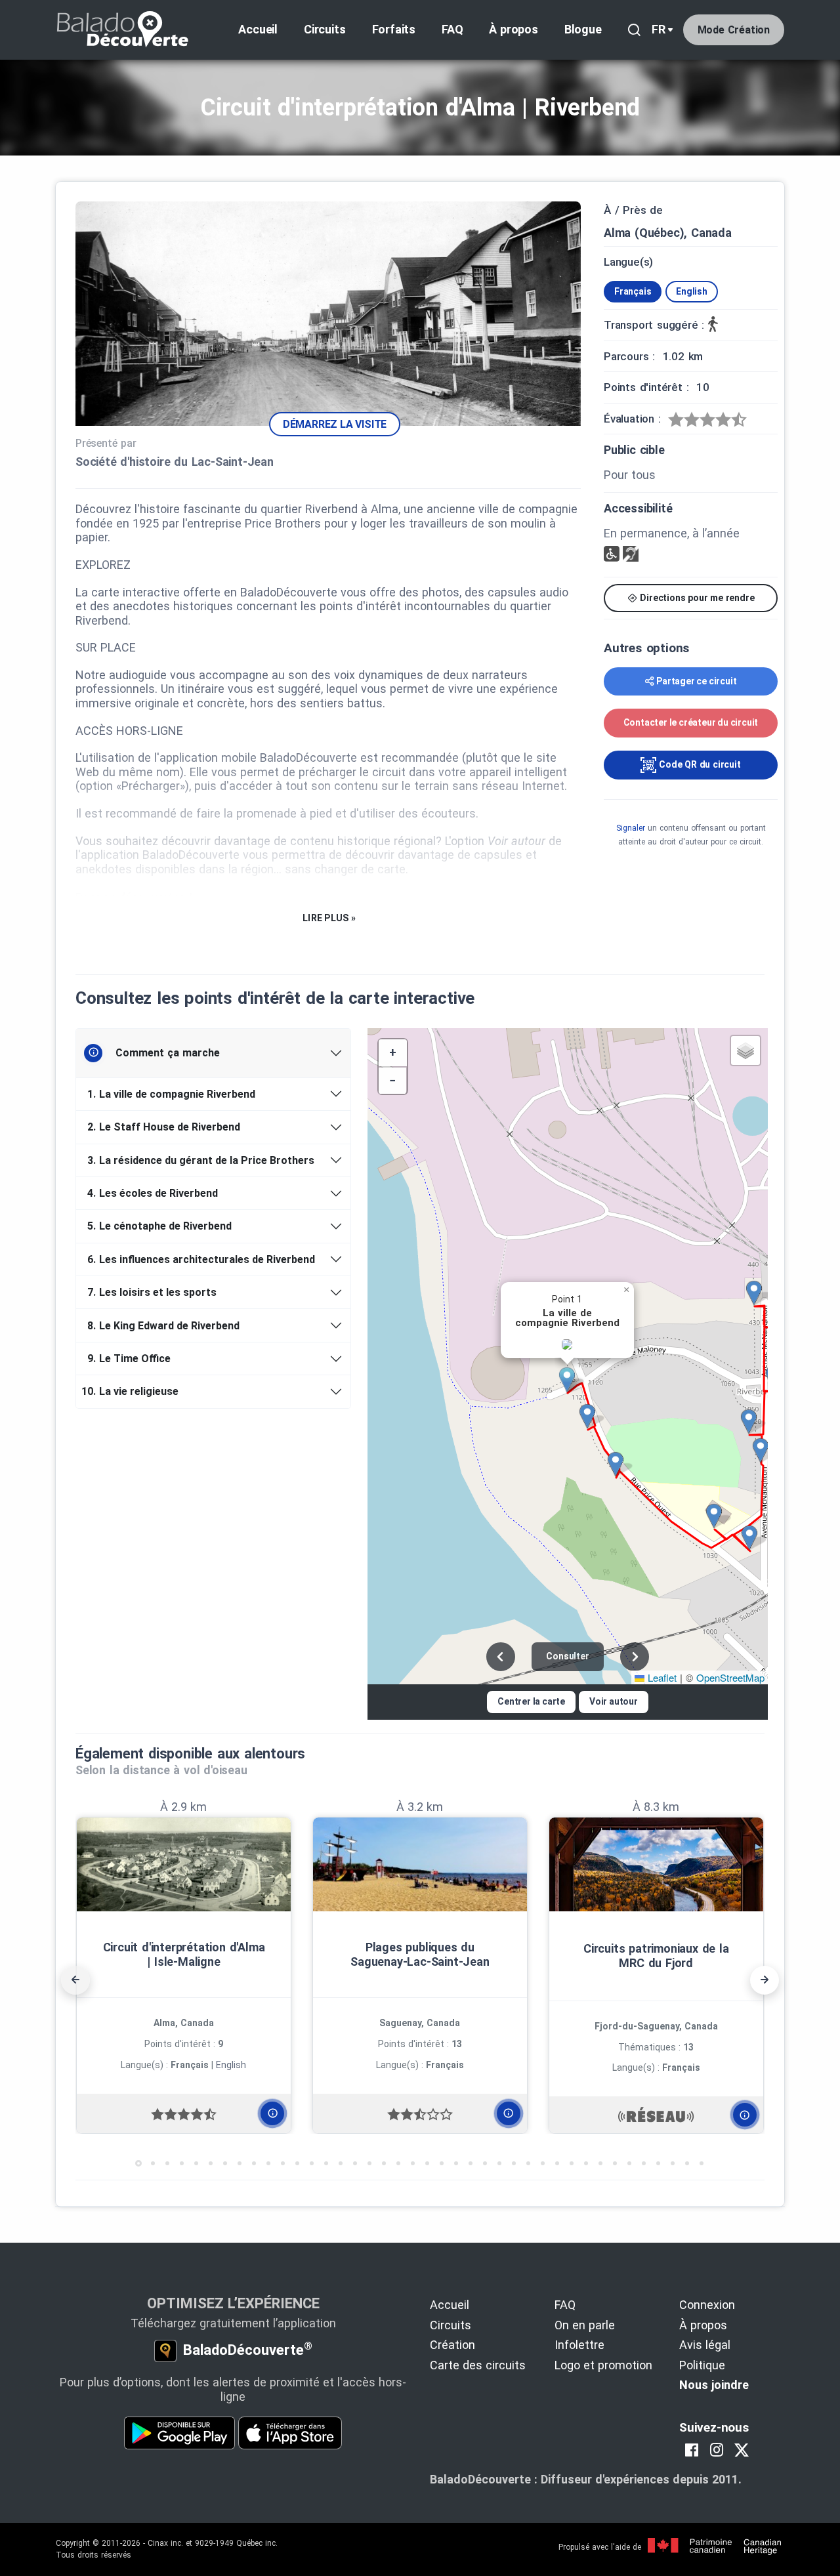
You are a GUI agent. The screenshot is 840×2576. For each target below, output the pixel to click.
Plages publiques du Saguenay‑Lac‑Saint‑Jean (420, 1954)
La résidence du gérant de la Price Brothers (201, 1160)
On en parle (585, 2325)
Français (633, 291)
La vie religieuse (132, 1391)
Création (452, 2345)
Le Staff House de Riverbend (164, 1127)
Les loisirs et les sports (152, 1292)
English (692, 291)
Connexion (707, 2305)
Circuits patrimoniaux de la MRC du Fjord (656, 1956)
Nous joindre (714, 2385)
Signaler (631, 828)
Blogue (583, 29)
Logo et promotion (603, 2365)
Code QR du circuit (698, 764)
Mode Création (734, 30)
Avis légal (705, 2345)
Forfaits (394, 29)
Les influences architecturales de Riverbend (201, 1259)
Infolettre (579, 2345)
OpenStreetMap (730, 1677)
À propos (513, 29)
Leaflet (661, 1677)
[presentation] (75, 1980)
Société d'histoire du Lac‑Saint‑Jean (175, 462)
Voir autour (614, 1701)
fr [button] (659, 29)
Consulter (567, 1656)
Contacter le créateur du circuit (691, 722)
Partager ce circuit (696, 681)
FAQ (452, 29)
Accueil (258, 29)
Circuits (325, 29)
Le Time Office (129, 1359)
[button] (572, 1380)
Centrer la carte (531, 1701)
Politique (702, 2365)
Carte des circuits (478, 2365)
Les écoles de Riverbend (153, 1193)
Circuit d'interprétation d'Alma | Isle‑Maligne (184, 1954)
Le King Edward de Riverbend (163, 1326)
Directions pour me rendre (696, 598)
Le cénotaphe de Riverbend (159, 1226)
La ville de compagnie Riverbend (171, 1094)
